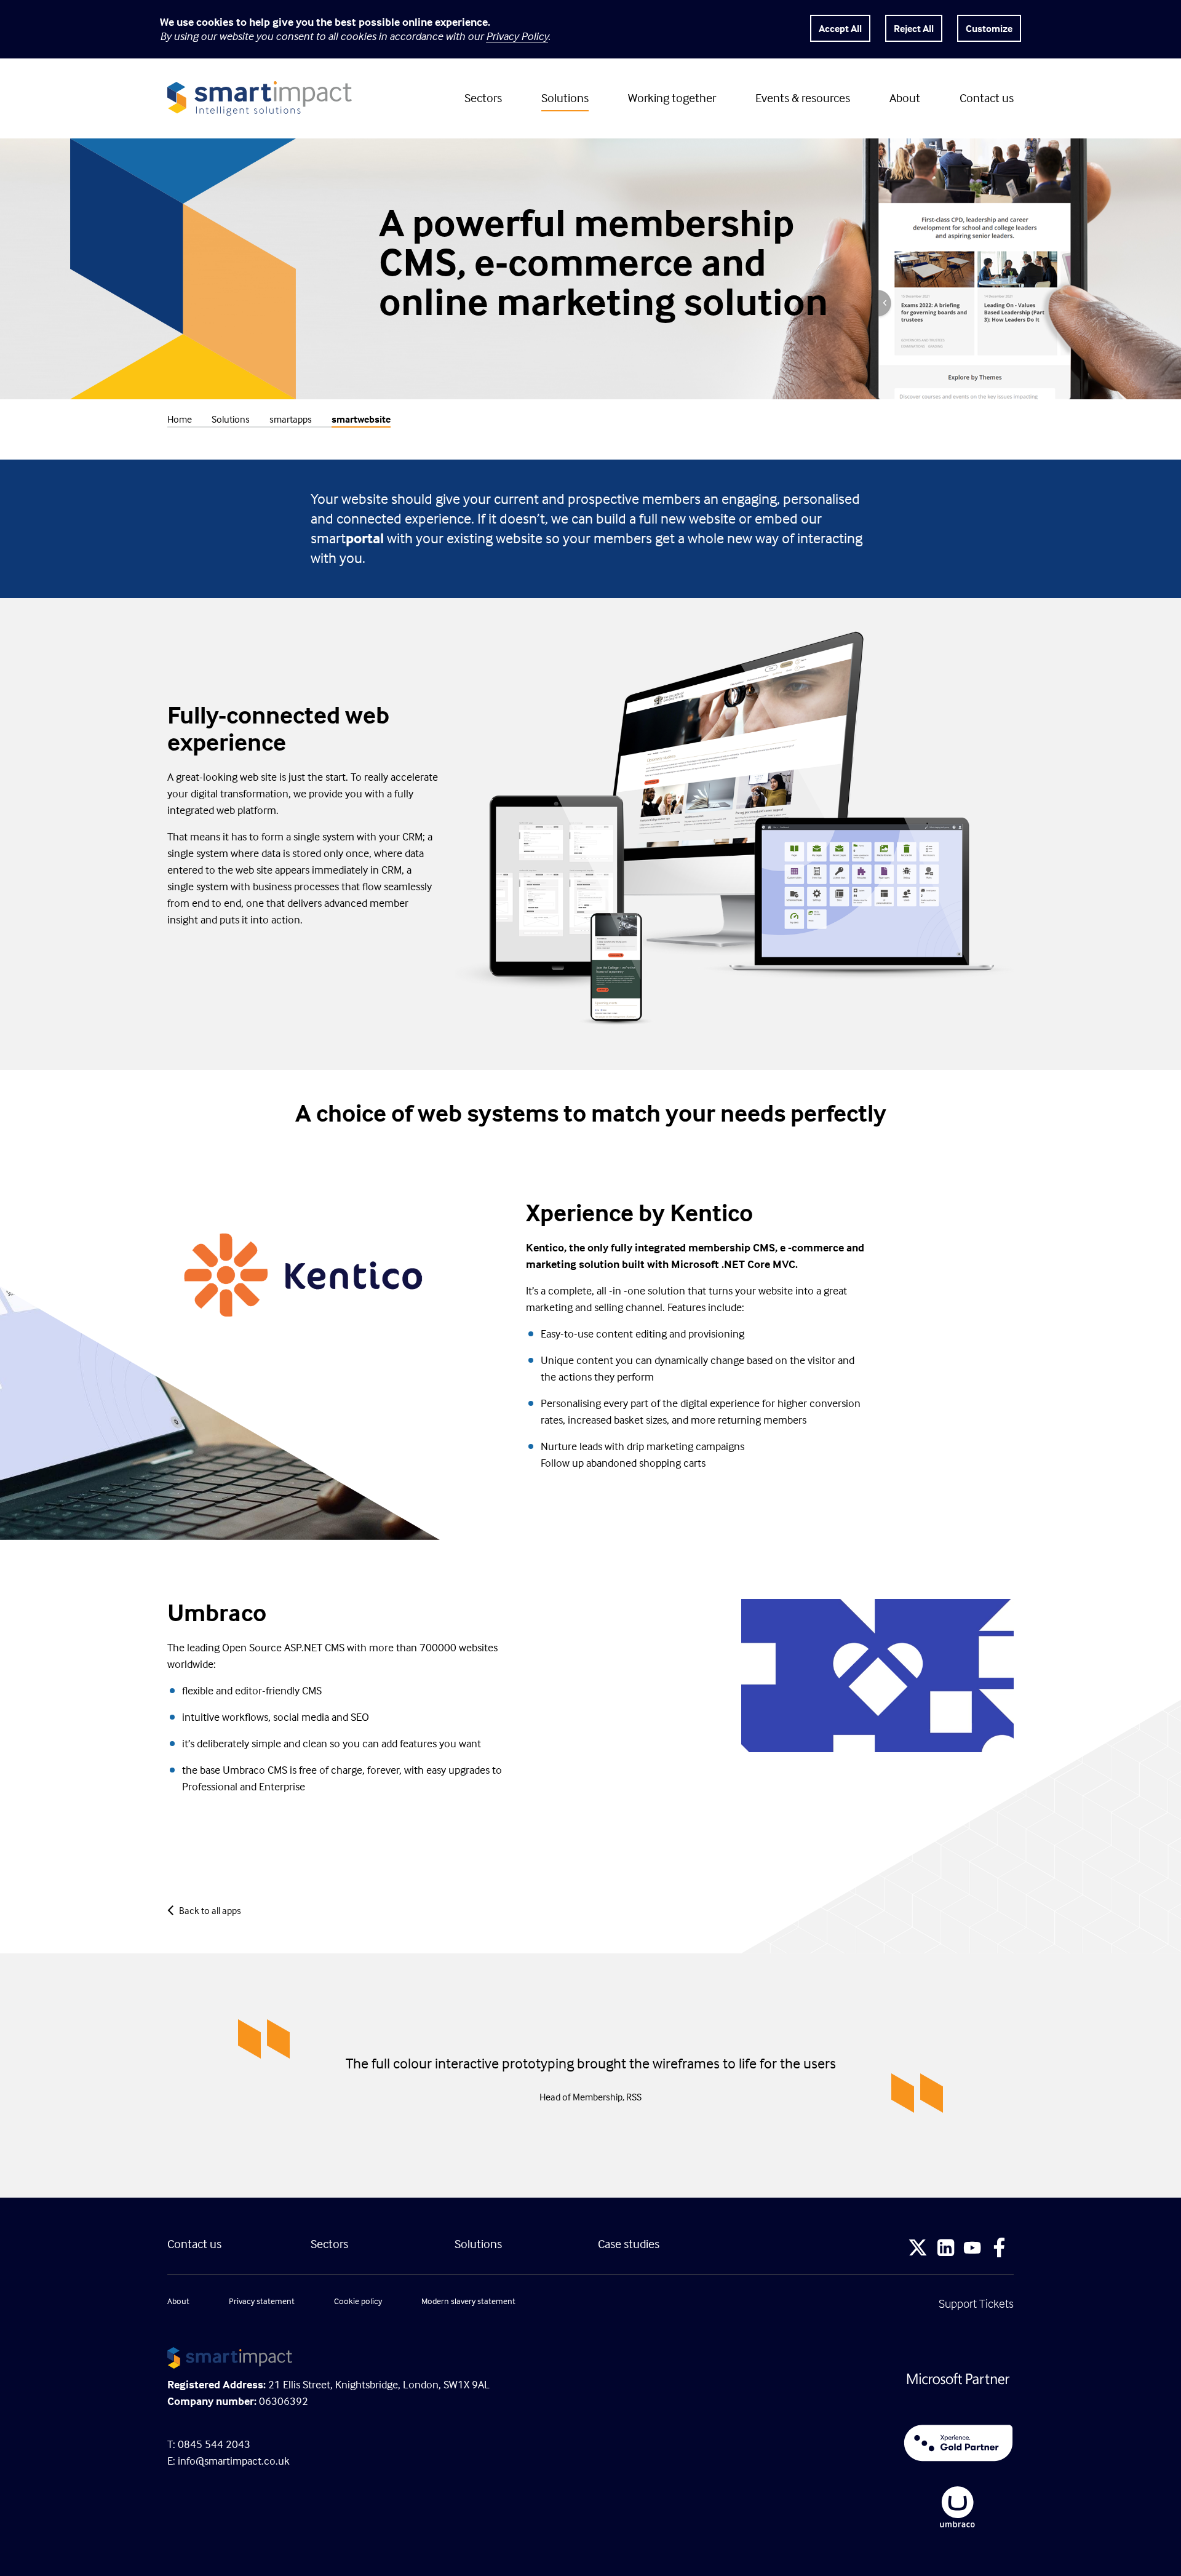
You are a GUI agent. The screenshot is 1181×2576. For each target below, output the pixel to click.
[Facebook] (1000, 2249)
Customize (989, 28)
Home (180, 419)
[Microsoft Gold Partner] (806, 2379)
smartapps (291, 419)
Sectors (483, 98)
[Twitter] (918, 2249)
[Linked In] (946, 2249)
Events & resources (803, 98)
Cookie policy (358, 2301)
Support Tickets (976, 2303)
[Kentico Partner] (806, 2443)
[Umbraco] (806, 2507)
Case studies (629, 2243)
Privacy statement (262, 2301)
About (905, 98)
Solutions (565, 98)
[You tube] (972, 2249)
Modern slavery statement (468, 2301)
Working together (672, 98)
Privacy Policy (517, 36)
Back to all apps (210, 1910)
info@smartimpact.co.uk (234, 2461)
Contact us (987, 98)
